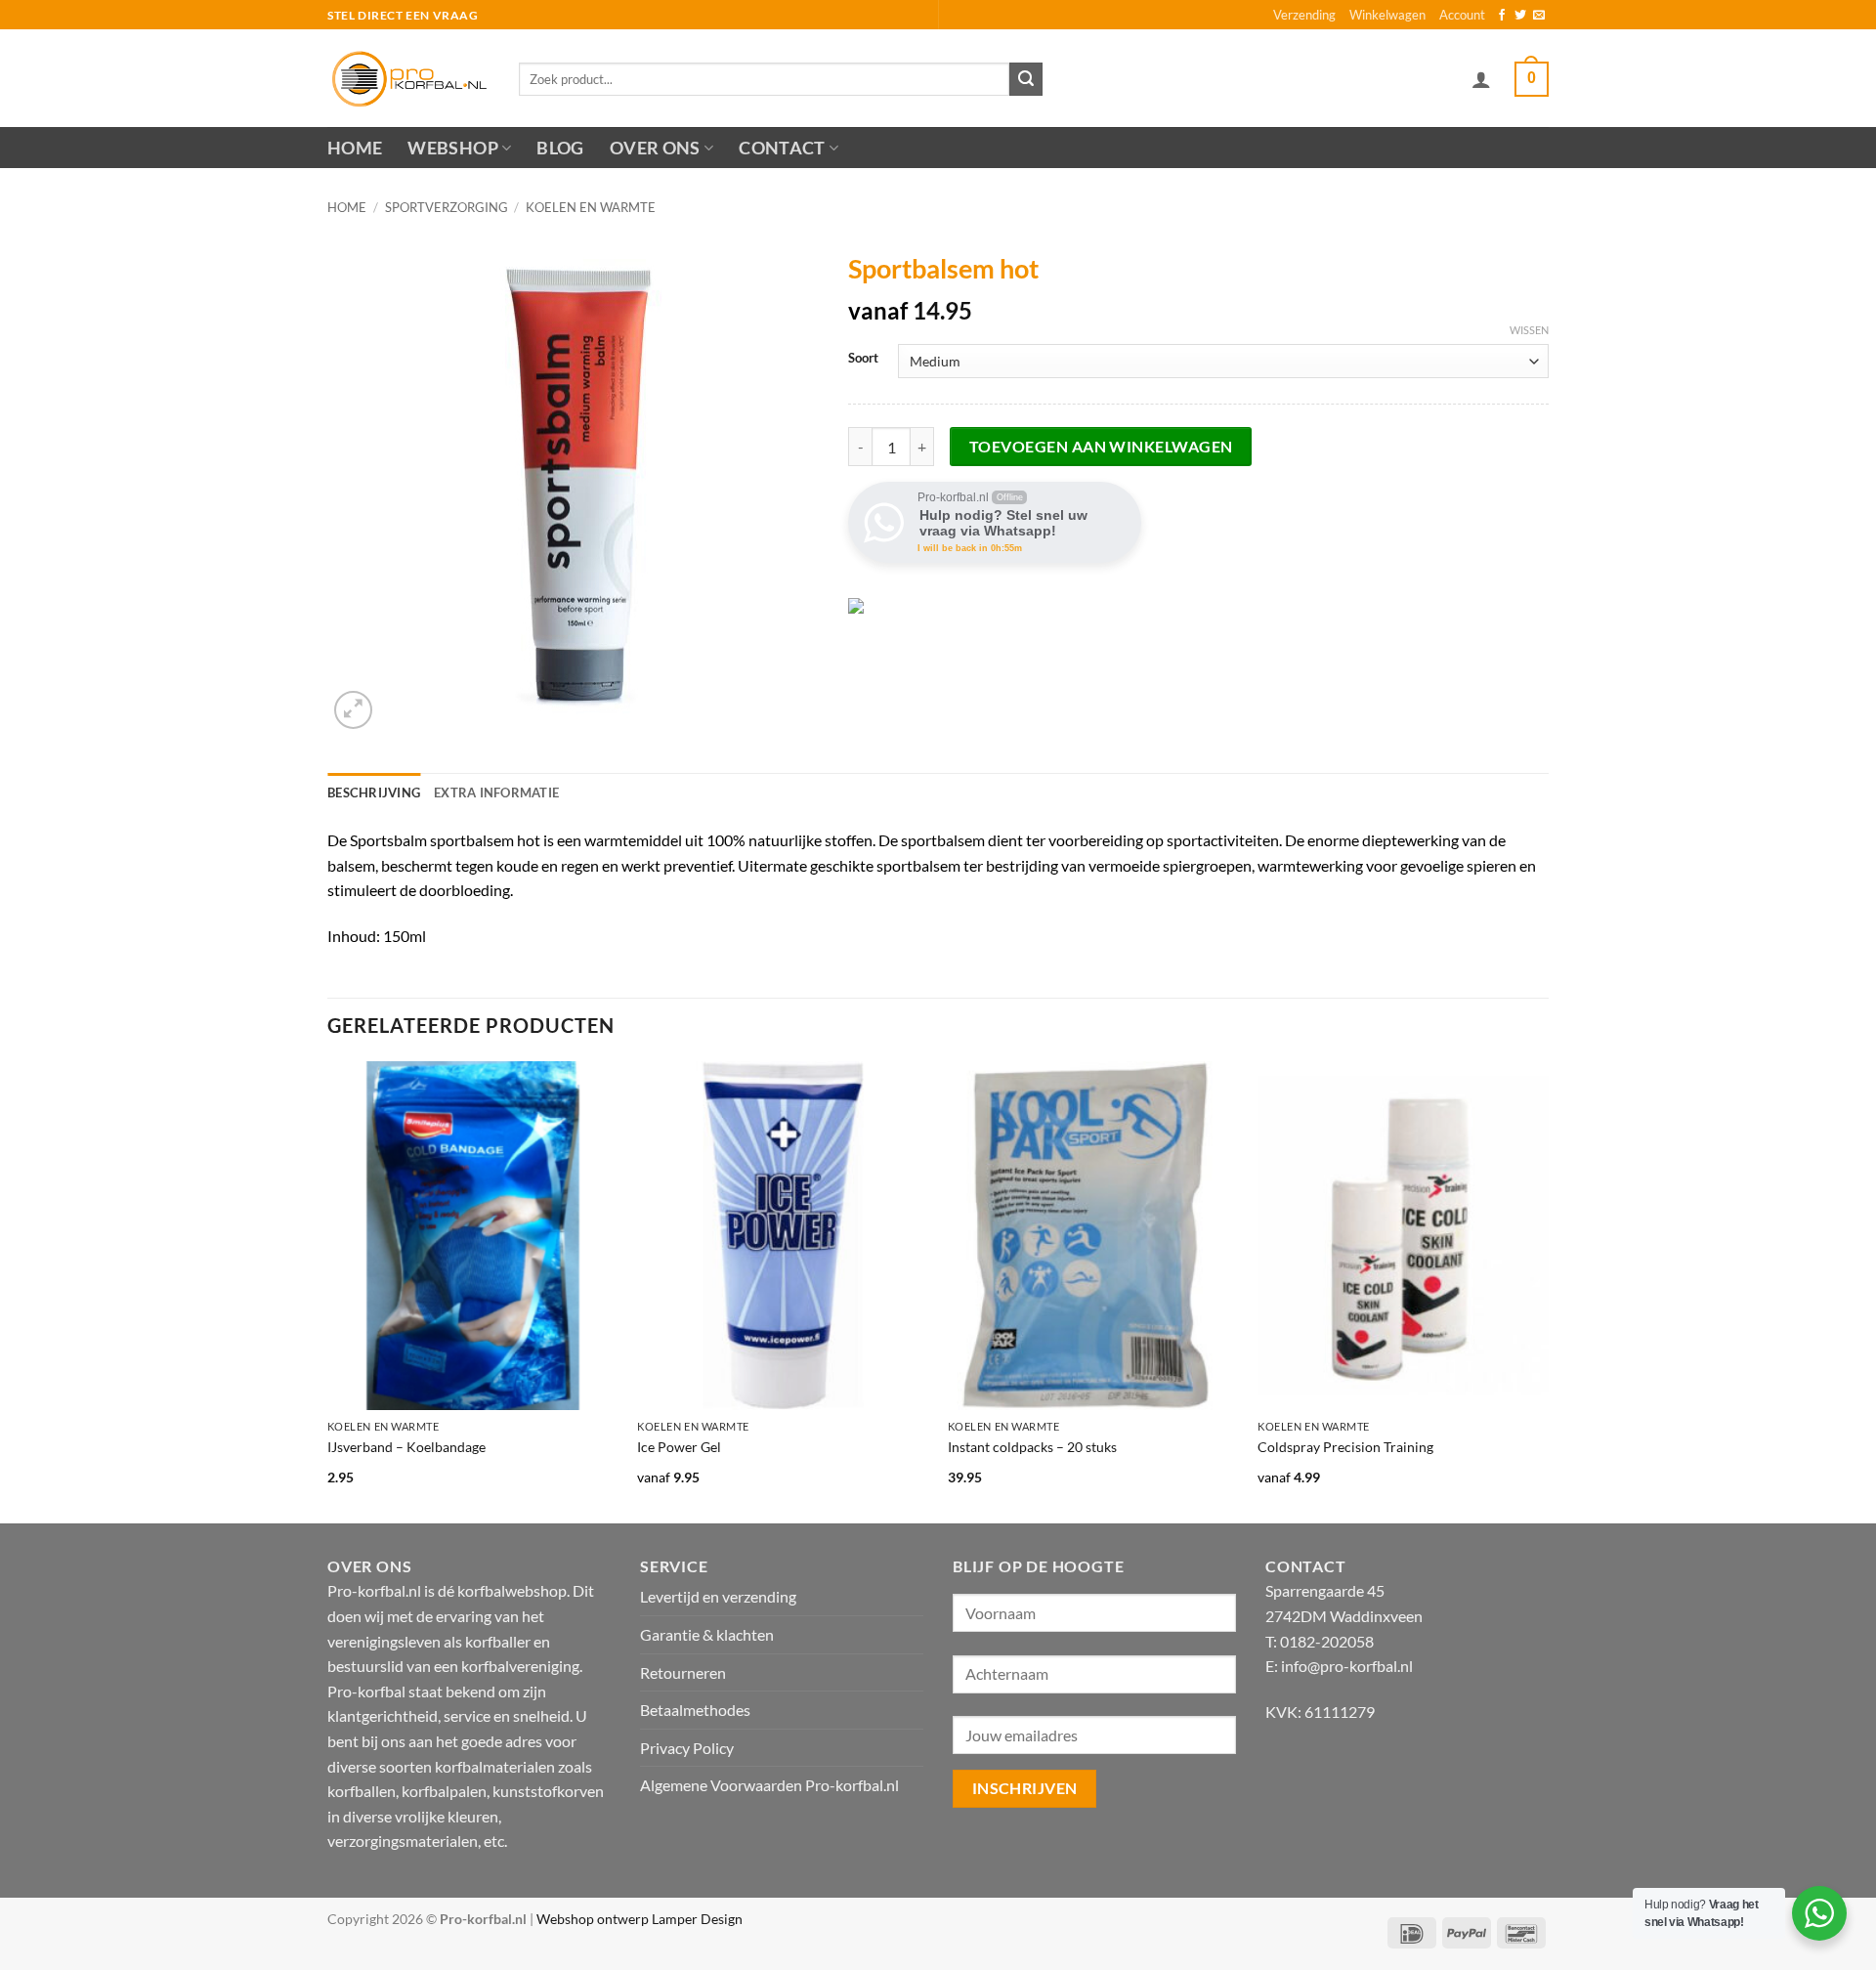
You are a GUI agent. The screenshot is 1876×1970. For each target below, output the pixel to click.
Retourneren (683, 1672)
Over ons (655, 148)
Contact (782, 148)
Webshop (452, 148)
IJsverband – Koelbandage (406, 1447)
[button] (1481, 79)
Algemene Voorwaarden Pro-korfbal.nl (769, 1785)
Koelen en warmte (591, 207)
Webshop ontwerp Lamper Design (640, 1919)
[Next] (1548, 1290)
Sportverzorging (447, 207)
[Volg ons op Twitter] (1520, 16)
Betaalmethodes (695, 1710)
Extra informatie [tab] (496, 792)
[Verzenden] (1026, 79)
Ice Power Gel (679, 1447)
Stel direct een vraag (403, 15)
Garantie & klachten (707, 1634)
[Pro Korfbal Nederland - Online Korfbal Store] (408, 78)
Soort (863, 359)
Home (355, 148)
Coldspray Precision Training (1345, 1447)
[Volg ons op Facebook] (1502, 16)
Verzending (1304, 15)
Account (1462, 15)
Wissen (1529, 330)
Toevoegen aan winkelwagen (1101, 447)
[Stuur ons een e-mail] (1539, 16)
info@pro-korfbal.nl (1347, 1666)
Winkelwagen (1387, 15)
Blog (560, 148)
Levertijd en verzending (718, 1596)
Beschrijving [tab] (374, 792)
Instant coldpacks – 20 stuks (1032, 1447)
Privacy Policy (687, 1748)
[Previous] (328, 1290)
